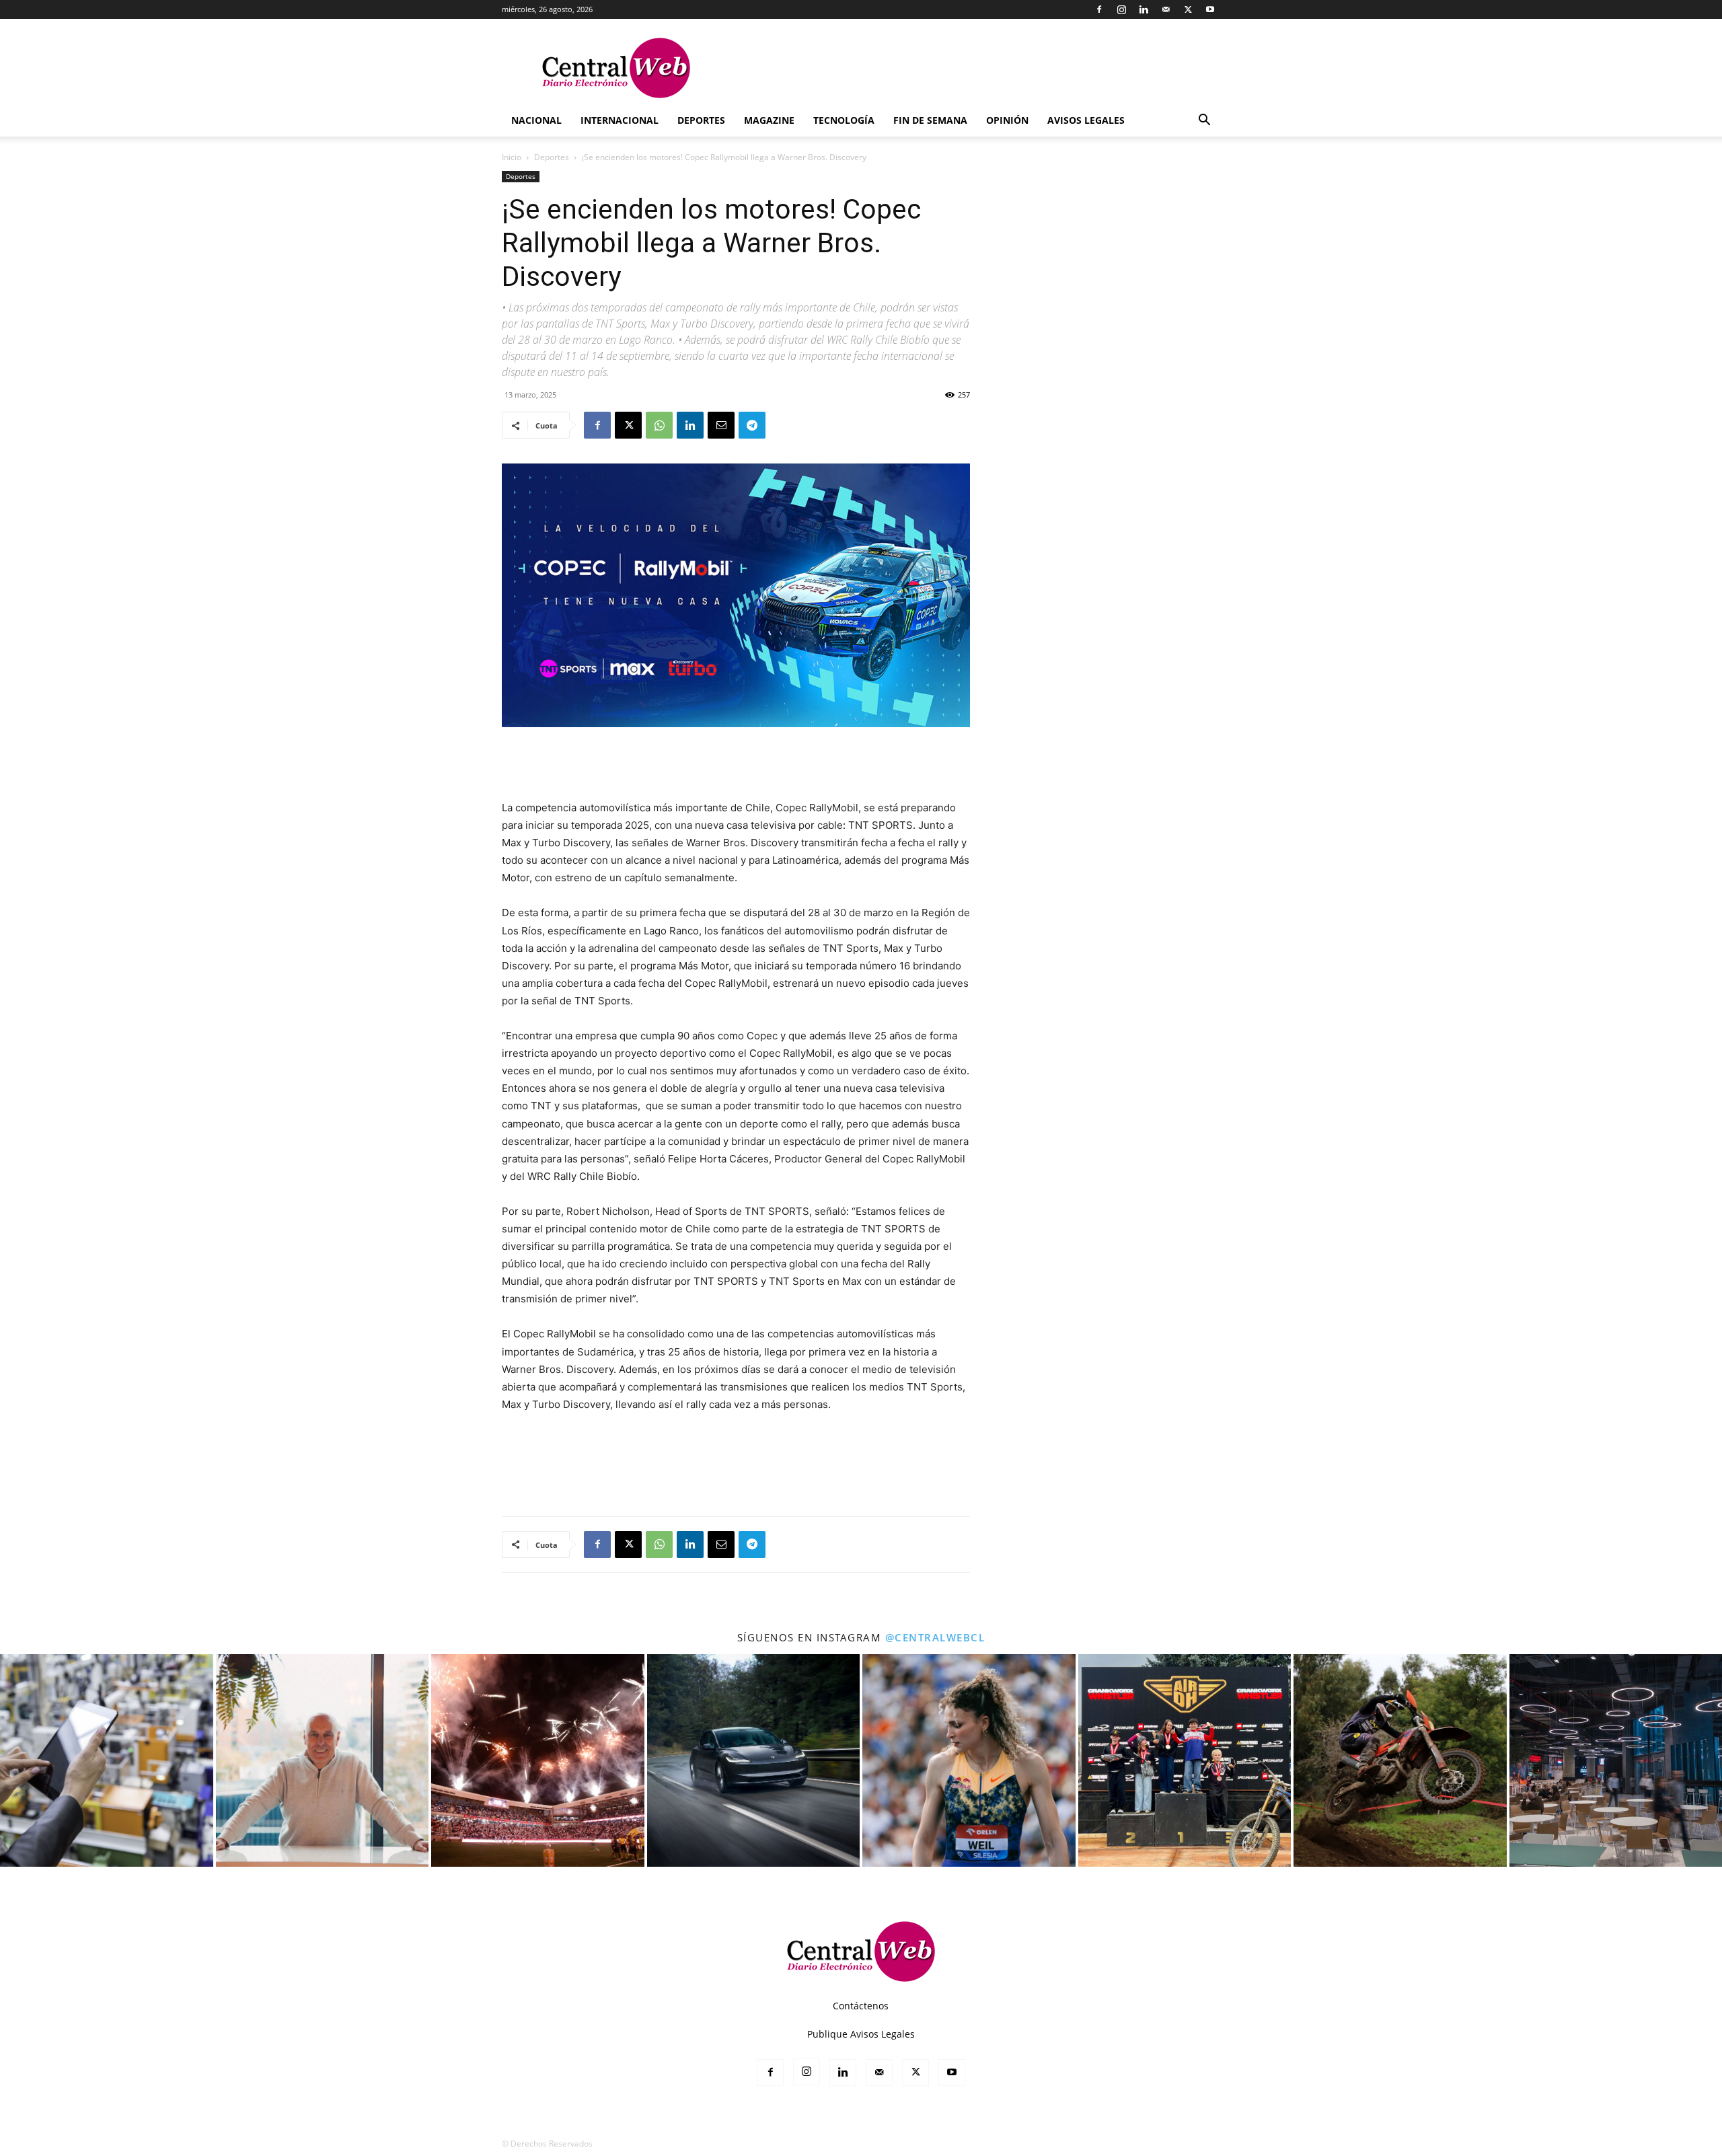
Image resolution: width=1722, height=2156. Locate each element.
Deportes (701, 120)
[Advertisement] (736, 765)
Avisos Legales (1086, 120)
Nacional (536, 120)
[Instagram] (1121, 9)
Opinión (1007, 120)
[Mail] (1166, 9)
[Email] (721, 425)
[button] (1204, 121)
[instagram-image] (107, 1761)
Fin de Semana (930, 120)
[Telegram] (752, 425)
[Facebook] (1099, 9)
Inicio (512, 157)
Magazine (769, 120)
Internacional (620, 120)
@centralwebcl (935, 1637)
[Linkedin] (1144, 9)
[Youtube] (1210, 9)
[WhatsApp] (659, 425)
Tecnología (844, 120)
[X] (1188, 9)
